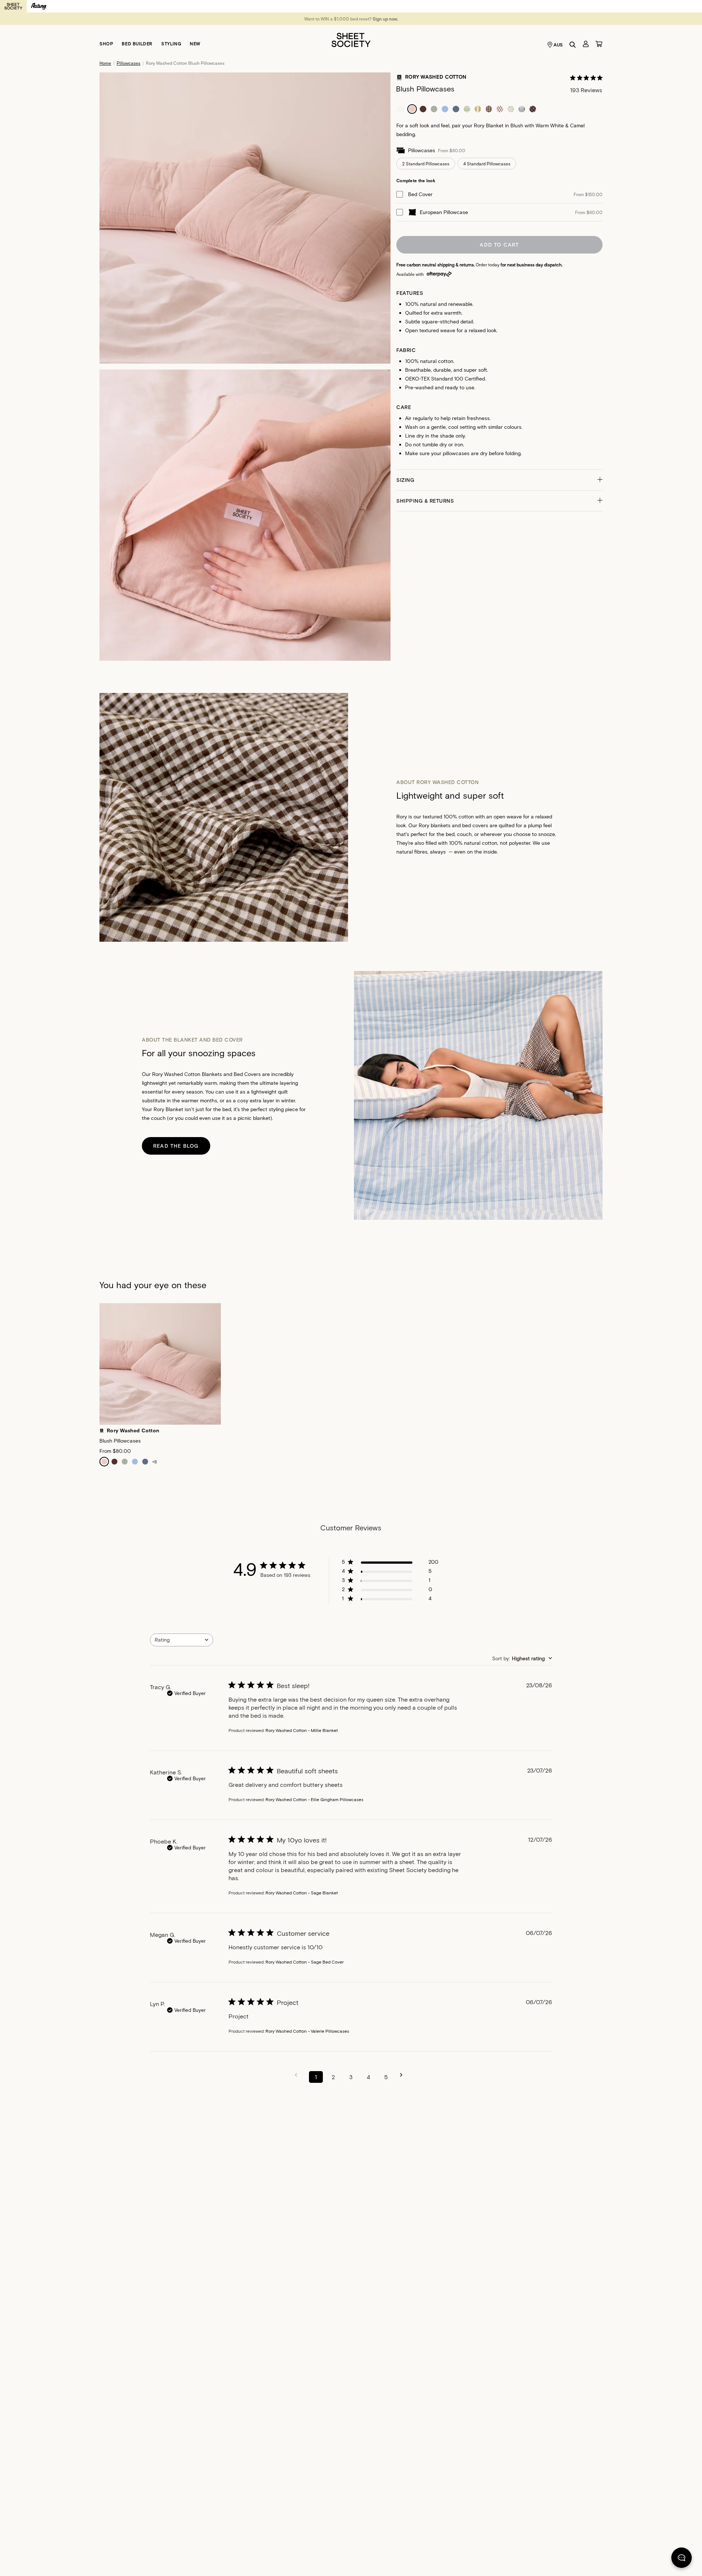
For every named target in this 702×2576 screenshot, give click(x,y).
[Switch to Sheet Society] (13, 6)
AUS (558, 45)
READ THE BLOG (176, 1146)
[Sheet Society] (351, 39)
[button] (499, 480)
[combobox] (182, 1640)
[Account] (586, 44)
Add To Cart (499, 245)
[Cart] (599, 44)
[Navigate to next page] (404, 2075)
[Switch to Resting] (39, 6)
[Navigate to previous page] (298, 2075)
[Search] (573, 45)
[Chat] (682, 2559)
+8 (154, 1462)
